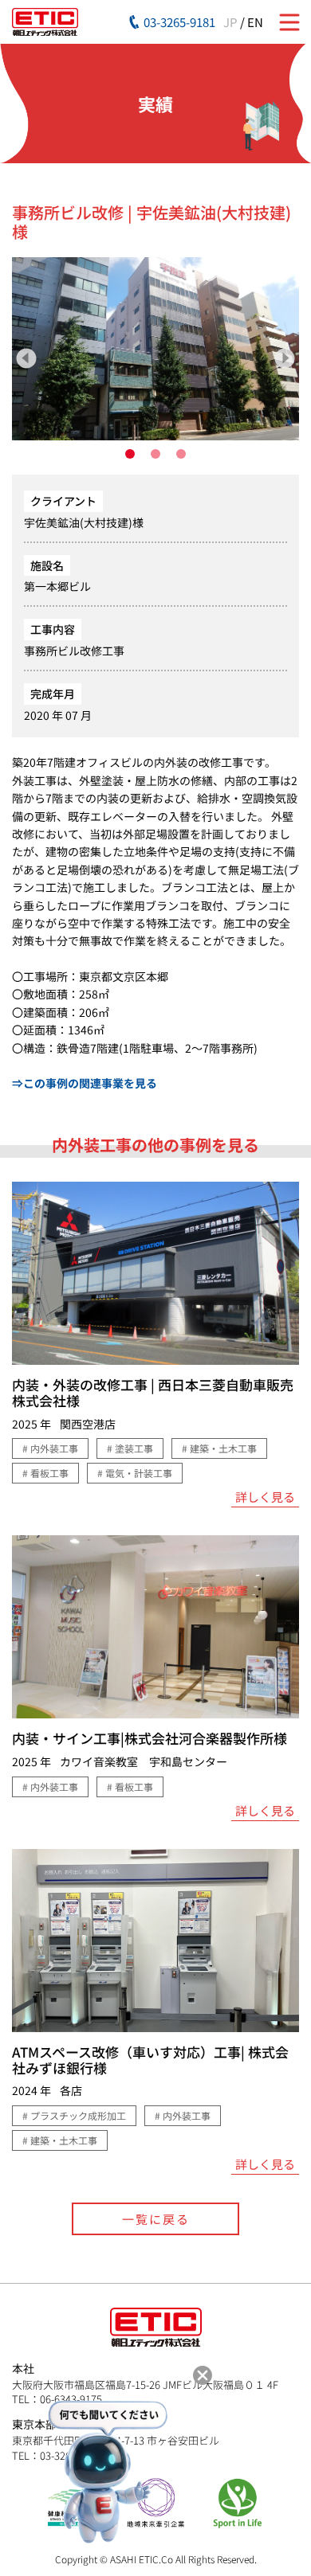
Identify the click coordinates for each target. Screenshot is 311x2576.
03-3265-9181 (179, 22)
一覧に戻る (156, 2219)
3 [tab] (181, 454)
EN (255, 22)
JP (230, 22)
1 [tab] (130, 454)
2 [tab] (155, 454)
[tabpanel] (155, 349)
